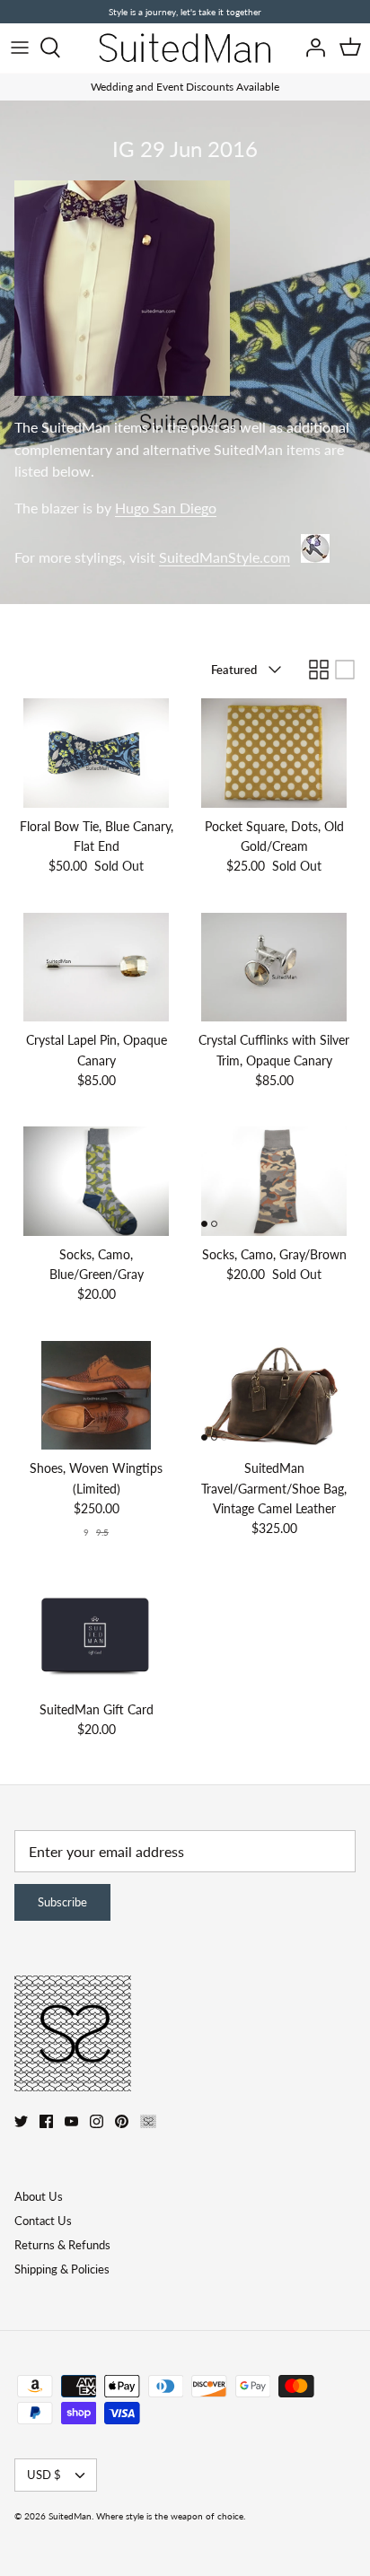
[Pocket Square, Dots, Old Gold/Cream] (274, 753)
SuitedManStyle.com (225, 557)
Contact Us (43, 2221)
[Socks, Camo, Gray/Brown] (274, 1181)
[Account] (311, 48)
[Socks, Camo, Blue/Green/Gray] (96, 1181)
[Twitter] (21, 2121)
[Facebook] (46, 2121)
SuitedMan (70, 2516)
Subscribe (62, 1902)
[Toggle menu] (20, 48)
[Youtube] (71, 2121)
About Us (39, 2196)
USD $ (44, 2475)
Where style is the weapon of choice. (171, 2516)
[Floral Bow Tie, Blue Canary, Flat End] (96, 753)
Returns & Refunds (62, 2245)
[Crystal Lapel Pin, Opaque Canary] (96, 967)
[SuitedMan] (185, 48)
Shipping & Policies (62, 2269)
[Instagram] (97, 2121)
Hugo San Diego (166, 508)
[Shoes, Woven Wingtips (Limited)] (96, 1395)
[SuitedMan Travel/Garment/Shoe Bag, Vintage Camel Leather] (274, 1395)
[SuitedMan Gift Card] (96, 1636)
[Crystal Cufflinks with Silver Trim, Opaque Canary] (274, 967)
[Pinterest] (122, 2121)
